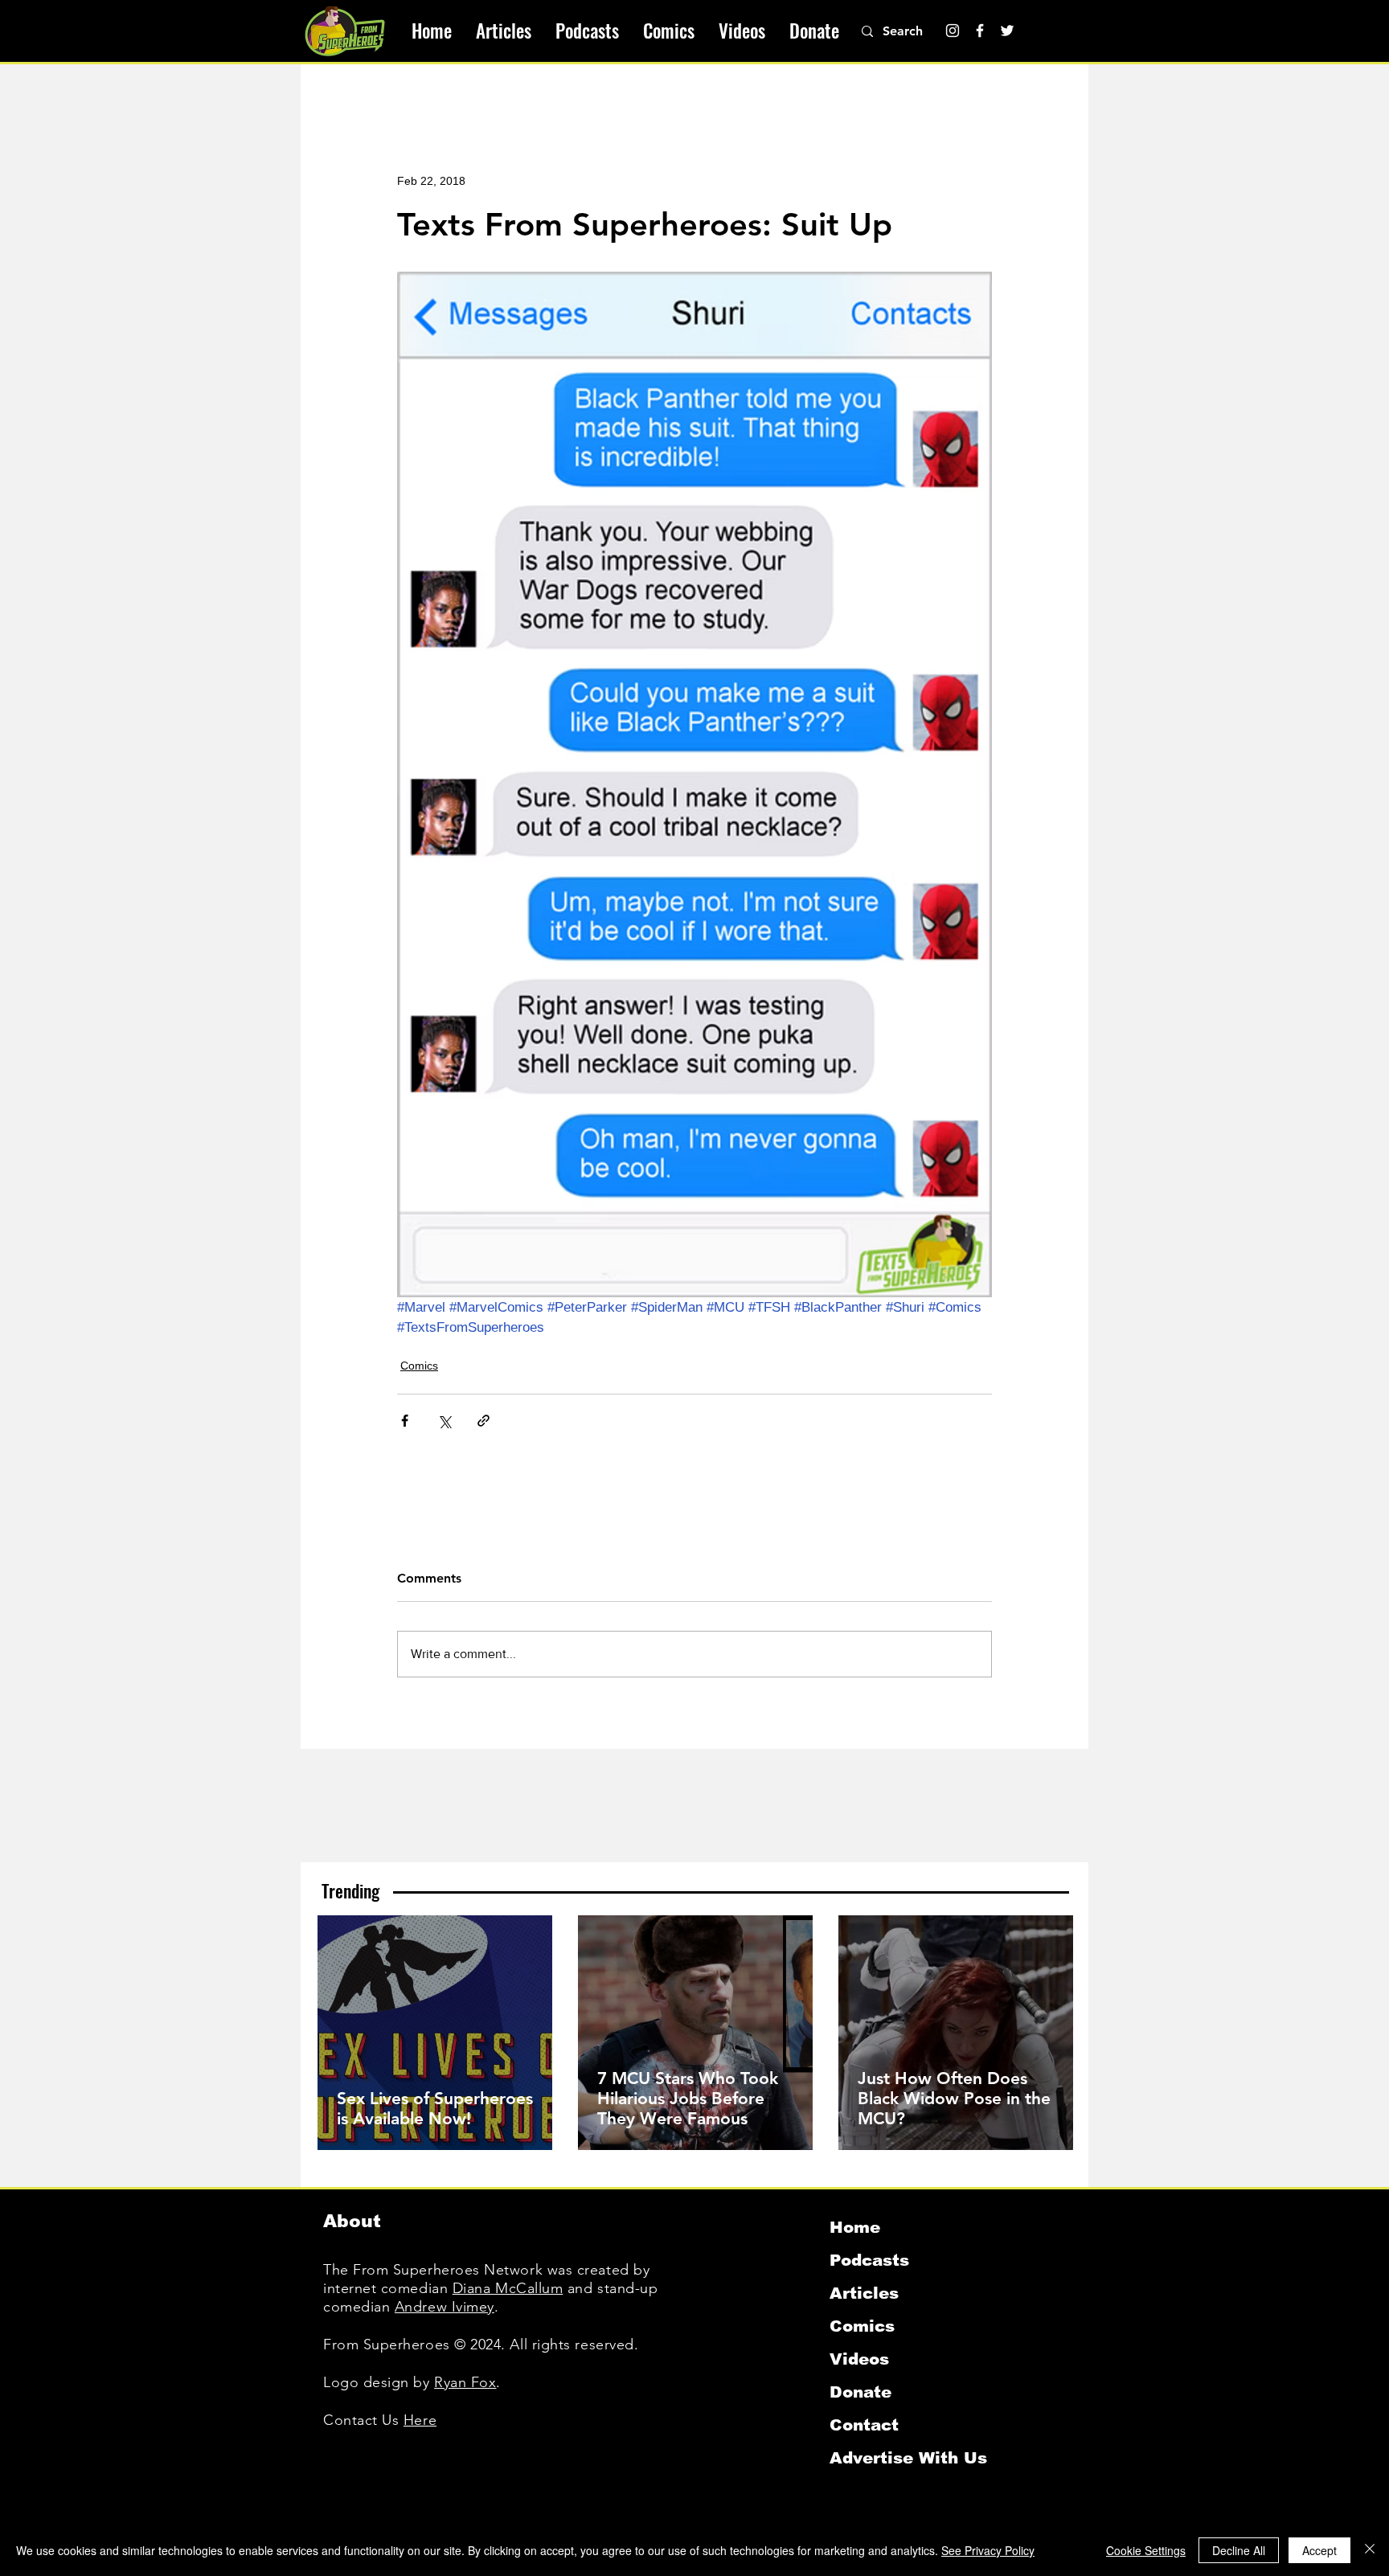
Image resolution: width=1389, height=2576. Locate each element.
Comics (419, 1366)
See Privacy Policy (988, 2550)
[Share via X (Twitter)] (444, 1421)
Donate (860, 2392)
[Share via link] (483, 1421)
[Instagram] (953, 31)
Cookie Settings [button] (1146, 2550)
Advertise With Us (908, 2458)
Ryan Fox (465, 2382)
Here (420, 2420)
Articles (864, 2293)
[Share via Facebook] (405, 1421)
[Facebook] (980, 31)
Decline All (1239, 2550)
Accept (1319, 2550)
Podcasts (869, 2260)
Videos (859, 2359)
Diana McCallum (508, 2288)
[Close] (1370, 2550)
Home (855, 2227)
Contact (864, 2425)
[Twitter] (1007, 31)
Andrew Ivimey (445, 2307)
